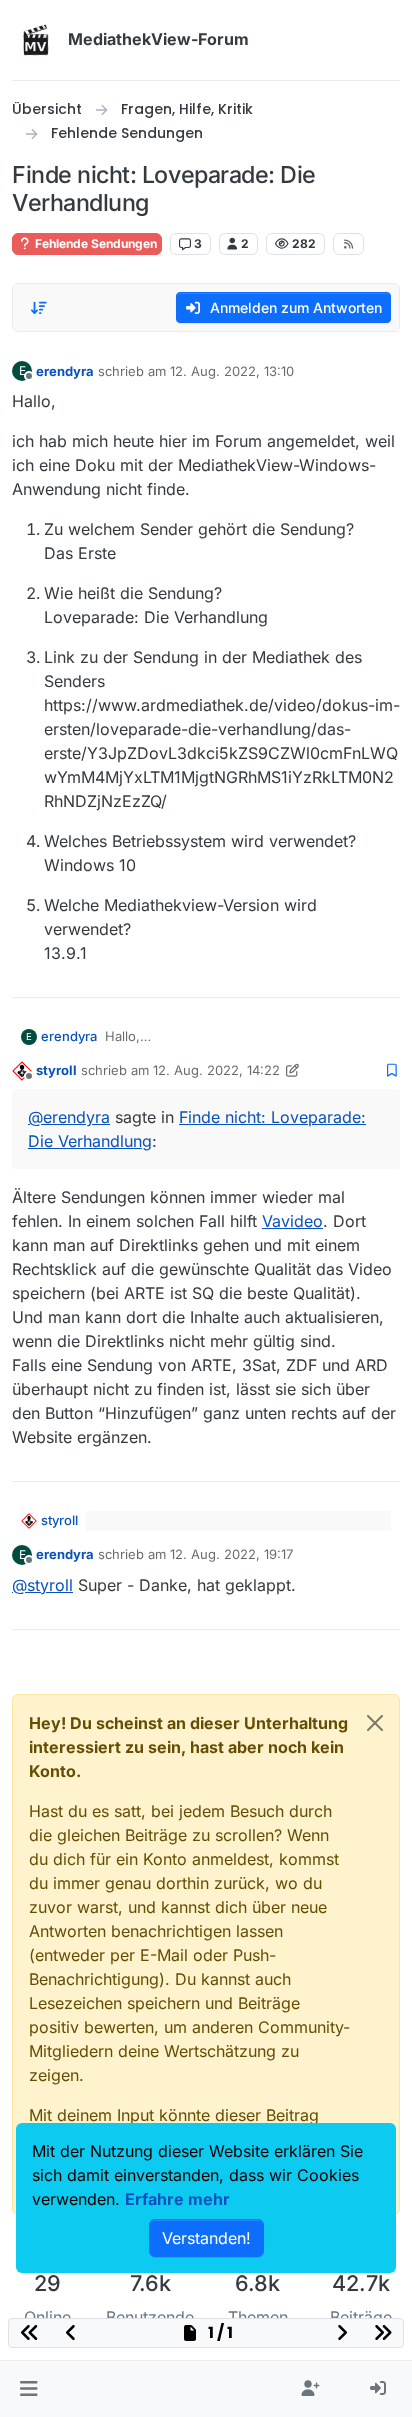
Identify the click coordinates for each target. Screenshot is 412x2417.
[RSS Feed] (348, 244)
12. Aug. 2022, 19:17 (231, 1554)
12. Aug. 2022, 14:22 (216, 1070)
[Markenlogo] (36, 40)
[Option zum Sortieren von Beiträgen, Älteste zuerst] (39, 308)
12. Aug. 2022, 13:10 (232, 371)
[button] (28, 2389)
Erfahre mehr (177, 2199)
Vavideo (292, 1221)
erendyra (65, 371)
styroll (56, 1070)
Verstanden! (206, 2238)
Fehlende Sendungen (94, 243)
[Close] (375, 1723)
